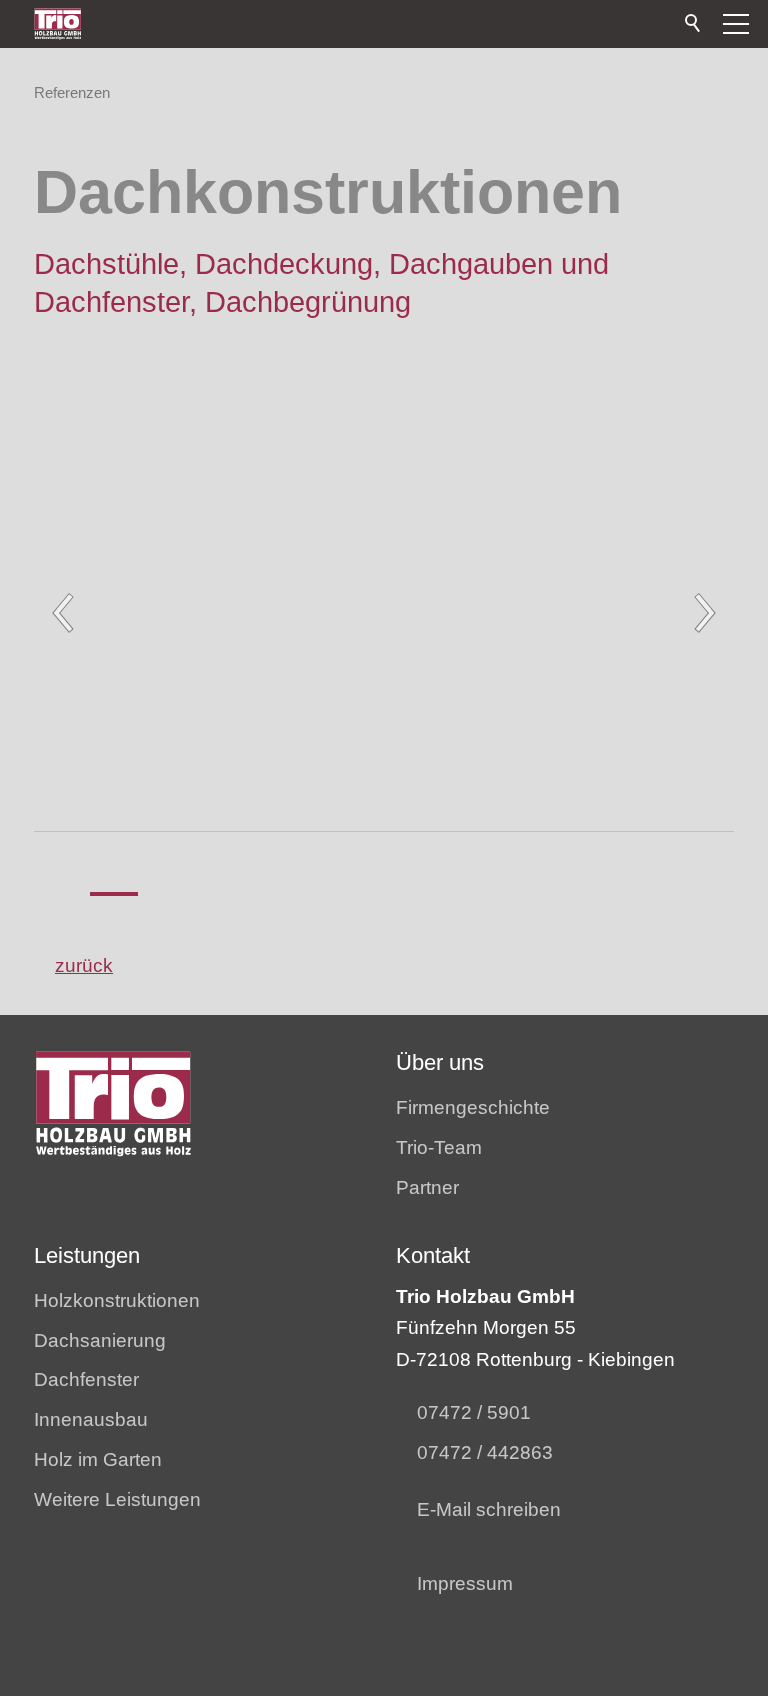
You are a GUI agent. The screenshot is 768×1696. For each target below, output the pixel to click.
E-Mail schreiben (489, 1509)
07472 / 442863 (485, 1452)
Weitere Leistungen (117, 1499)
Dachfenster (86, 1379)
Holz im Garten (98, 1459)
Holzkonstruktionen (117, 1300)
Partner (427, 1187)
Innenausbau (91, 1419)
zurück (84, 965)
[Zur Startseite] (58, 24)
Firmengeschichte (473, 1107)
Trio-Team (439, 1147)
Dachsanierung (100, 1340)
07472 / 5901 (474, 1412)
